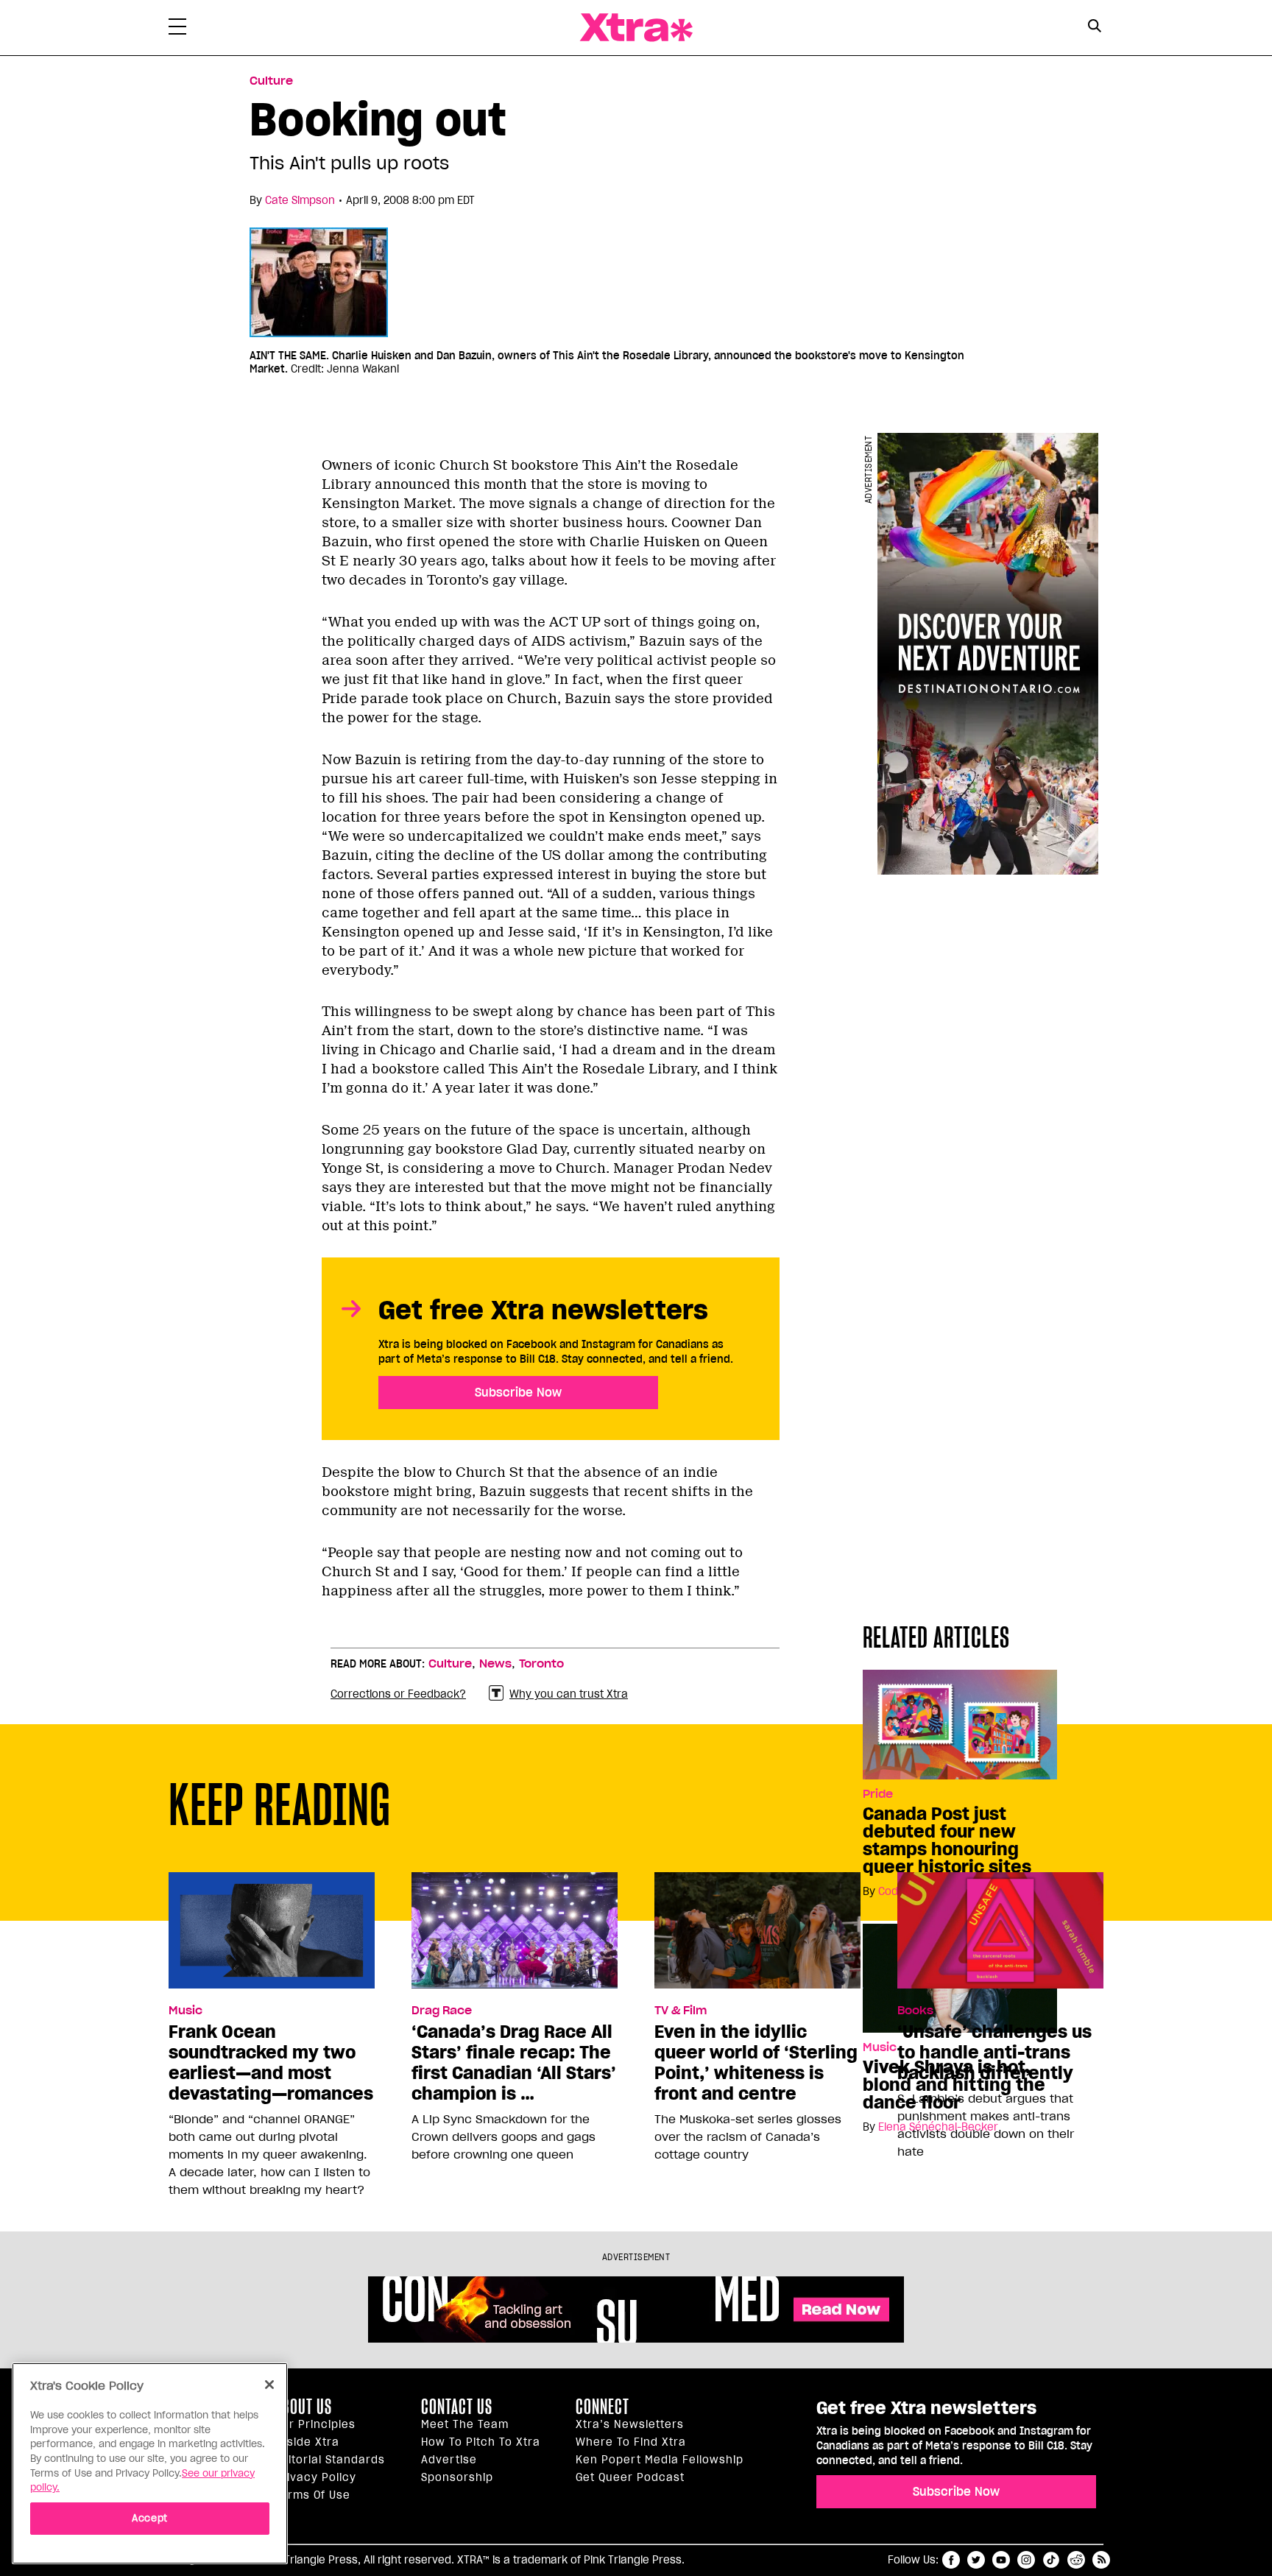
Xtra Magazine (636, 28)
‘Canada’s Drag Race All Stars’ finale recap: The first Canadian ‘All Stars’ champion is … (514, 2063)
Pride (878, 1794)
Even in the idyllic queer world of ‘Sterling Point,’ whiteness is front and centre (756, 2063)
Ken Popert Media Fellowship (660, 2460)
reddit (1076, 2560)
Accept (150, 2518)
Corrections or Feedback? (398, 1694)
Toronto (541, 1664)
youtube (1001, 2560)
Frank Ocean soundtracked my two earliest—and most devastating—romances (271, 2063)
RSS (1101, 2560)
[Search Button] (1094, 26)
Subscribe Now (518, 1392)
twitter (976, 2560)
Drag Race (442, 2011)
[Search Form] (1094, 28)
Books (915, 2011)
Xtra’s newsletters (630, 2424)
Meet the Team (465, 2424)
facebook (951, 2560)
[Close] (269, 2385)
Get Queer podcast (630, 2477)
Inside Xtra (307, 2442)
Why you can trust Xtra (569, 1694)
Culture (271, 81)
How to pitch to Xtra (481, 2442)
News (495, 1664)
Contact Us (457, 2407)
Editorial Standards (330, 2460)
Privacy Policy (315, 2477)
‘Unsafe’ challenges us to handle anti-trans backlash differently (994, 2053)
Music (185, 2011)
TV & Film (681, 2011)
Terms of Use (312, 2495)
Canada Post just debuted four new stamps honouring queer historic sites (947, 1841)
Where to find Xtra (631, 2442)
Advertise (449, 2460)
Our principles (315, 2424)
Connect (603, 2407)
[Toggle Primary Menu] (177, 29)
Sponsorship (457, 2477)
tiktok (1051, 2560)
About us (303, 2407)
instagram (1026, 2560)
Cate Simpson (300, 200)
